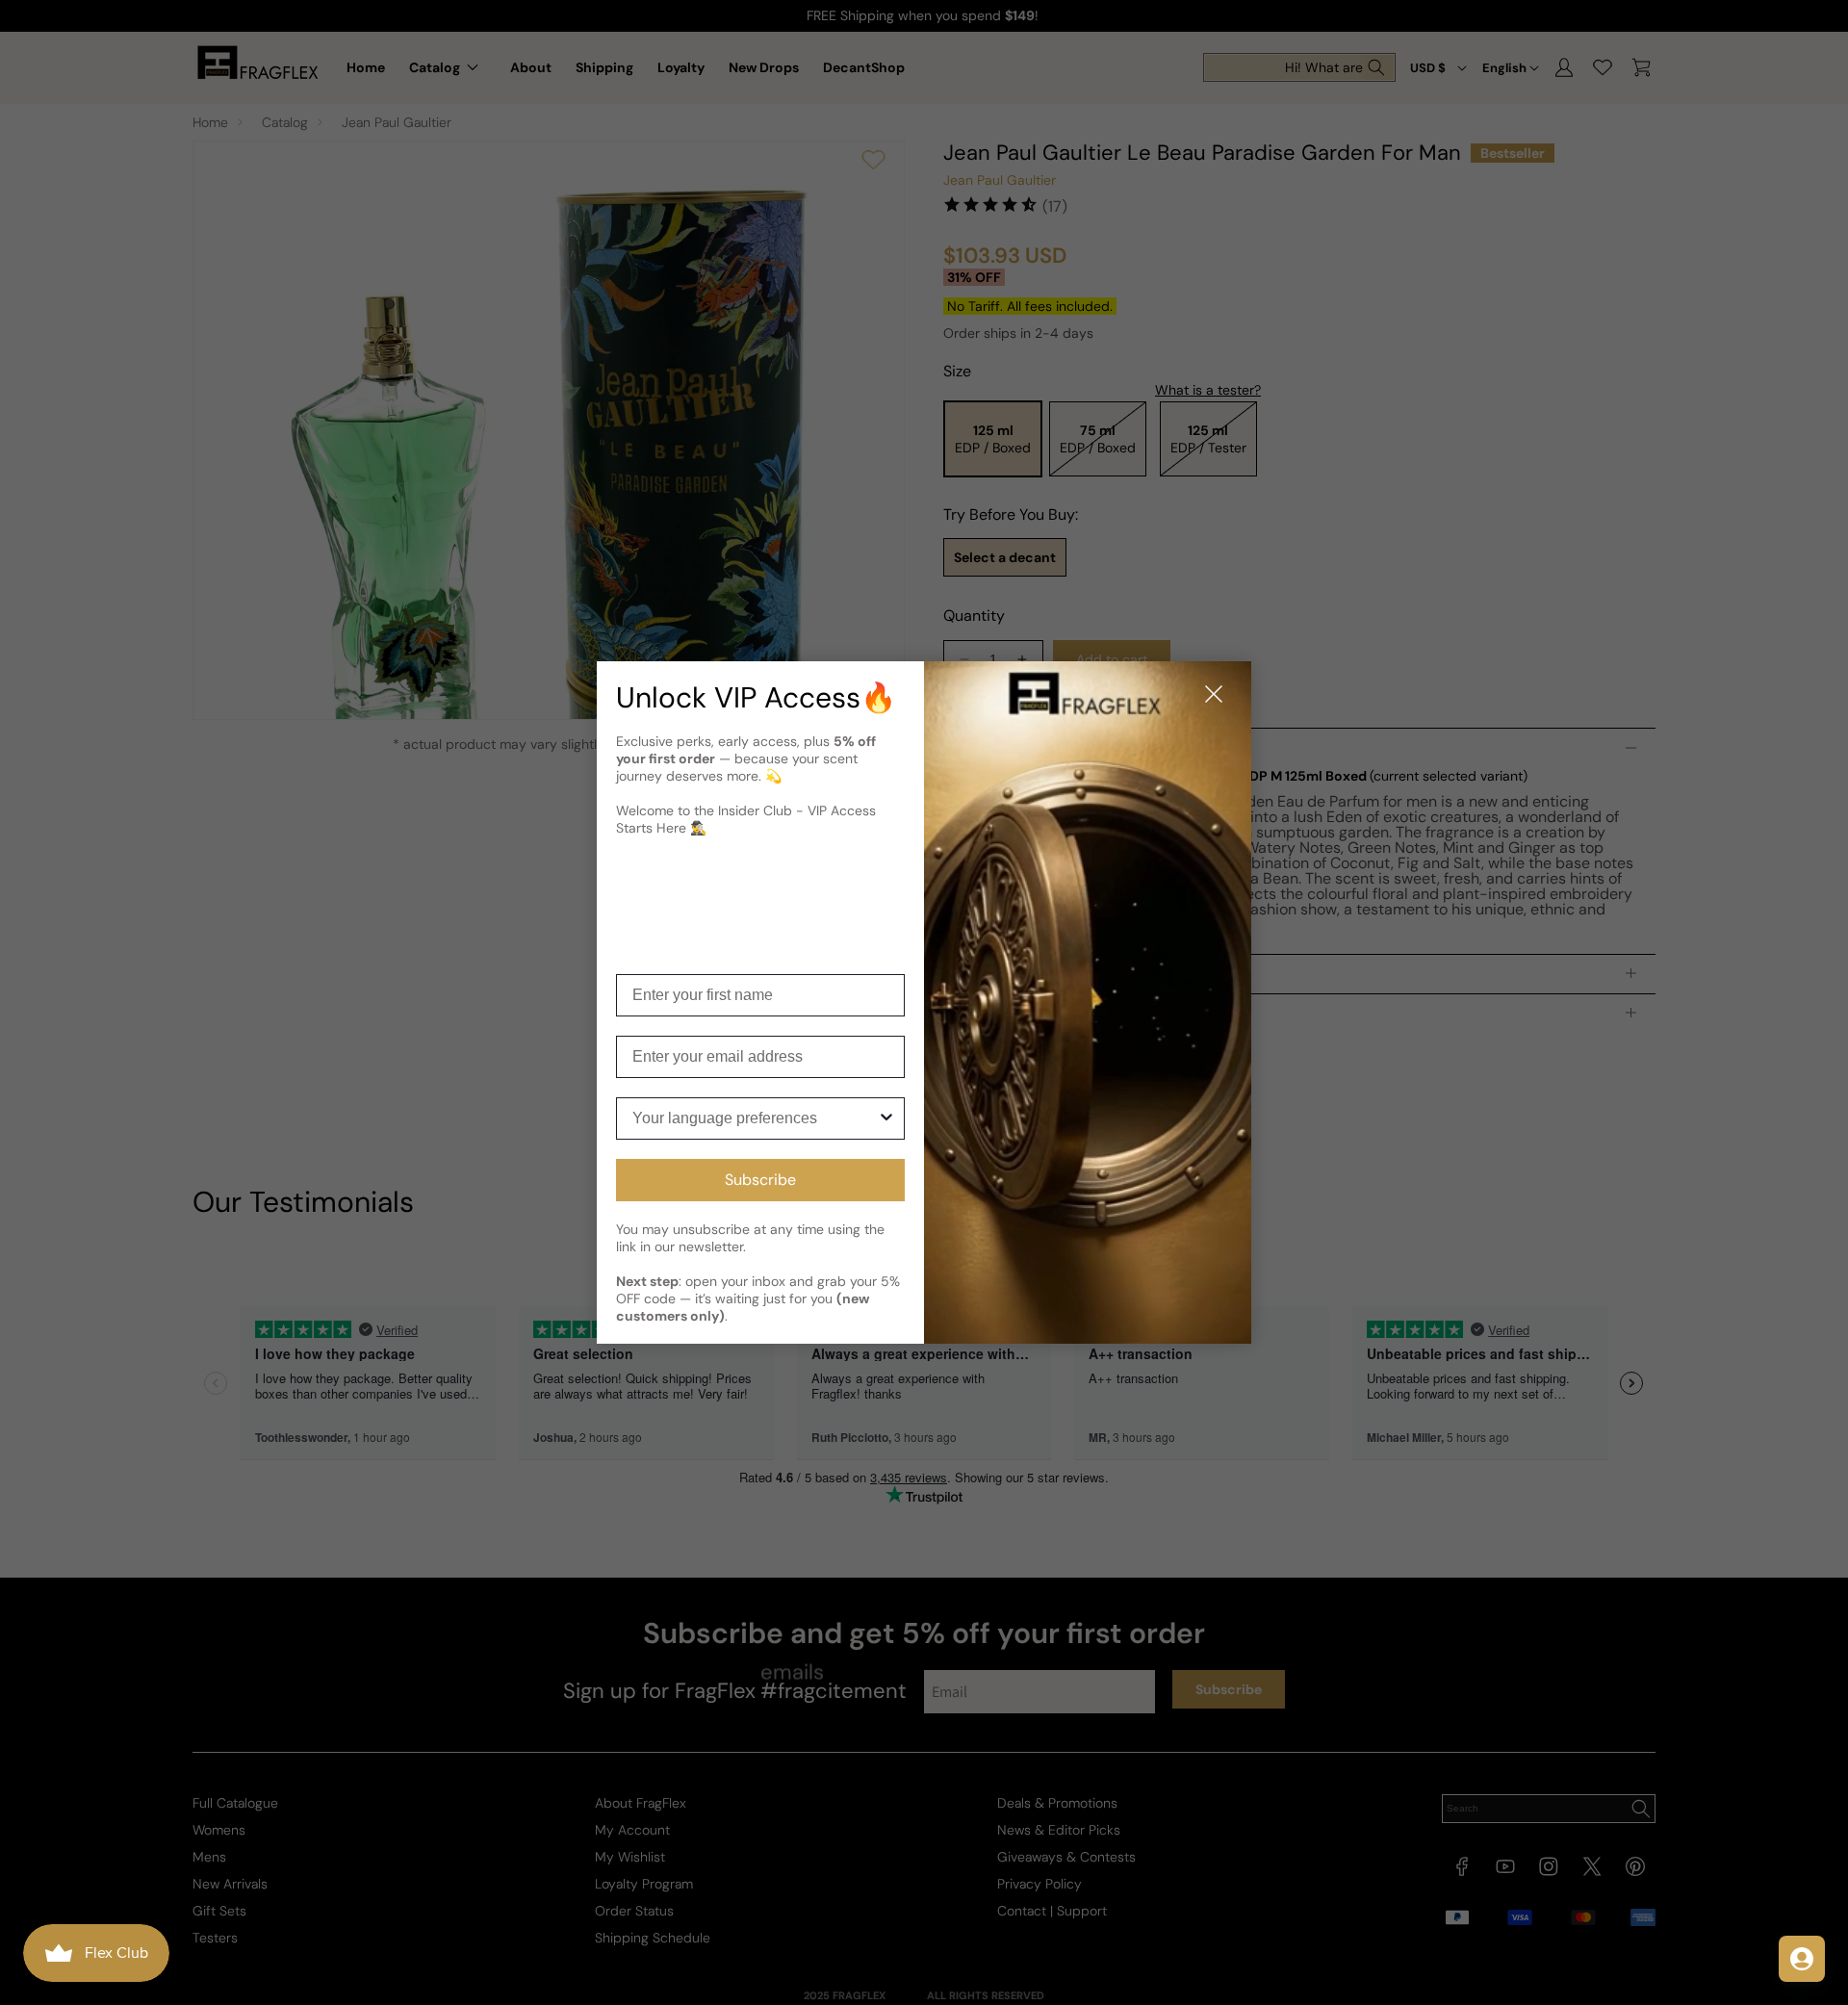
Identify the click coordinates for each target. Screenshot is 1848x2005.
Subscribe (760, 1180)
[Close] (1214, 695)
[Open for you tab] (1802, 1959)
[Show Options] (886, 1118)
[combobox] (755, 1118)
